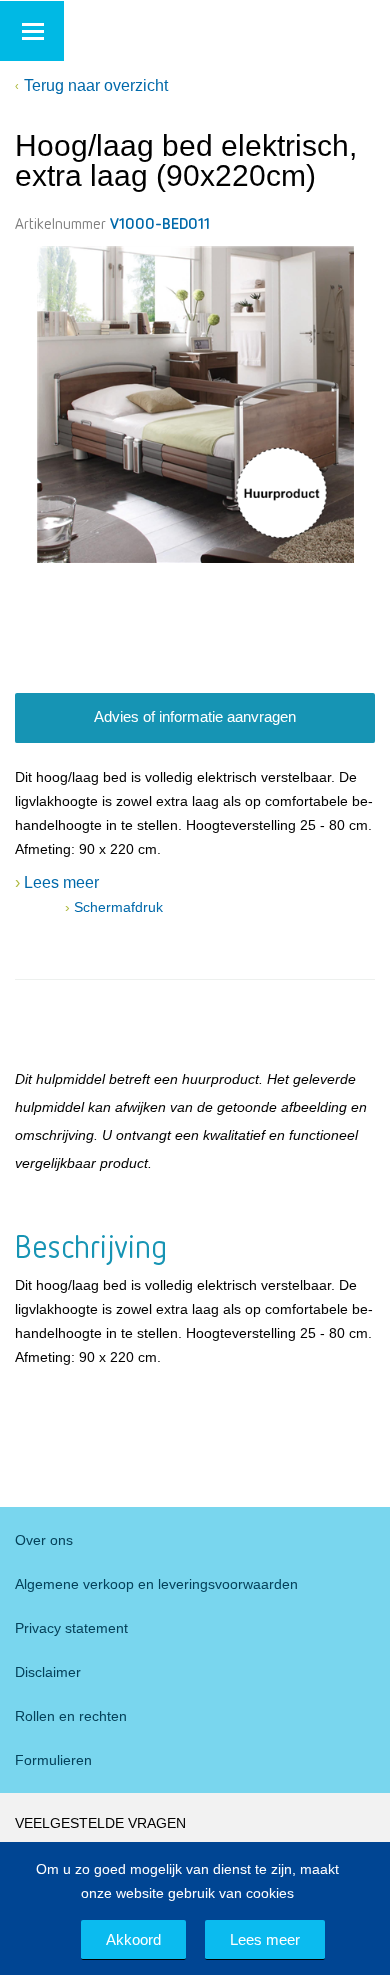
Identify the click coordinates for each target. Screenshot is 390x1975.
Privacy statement (71, 1628)
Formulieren (53, 1760)
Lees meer (265, 1939)
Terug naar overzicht (96, 85)
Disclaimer (48, 1672)
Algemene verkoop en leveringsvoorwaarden (156, 1584)
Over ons (44, 1540)
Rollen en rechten (71, 1716)
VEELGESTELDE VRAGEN (100, 1823)
